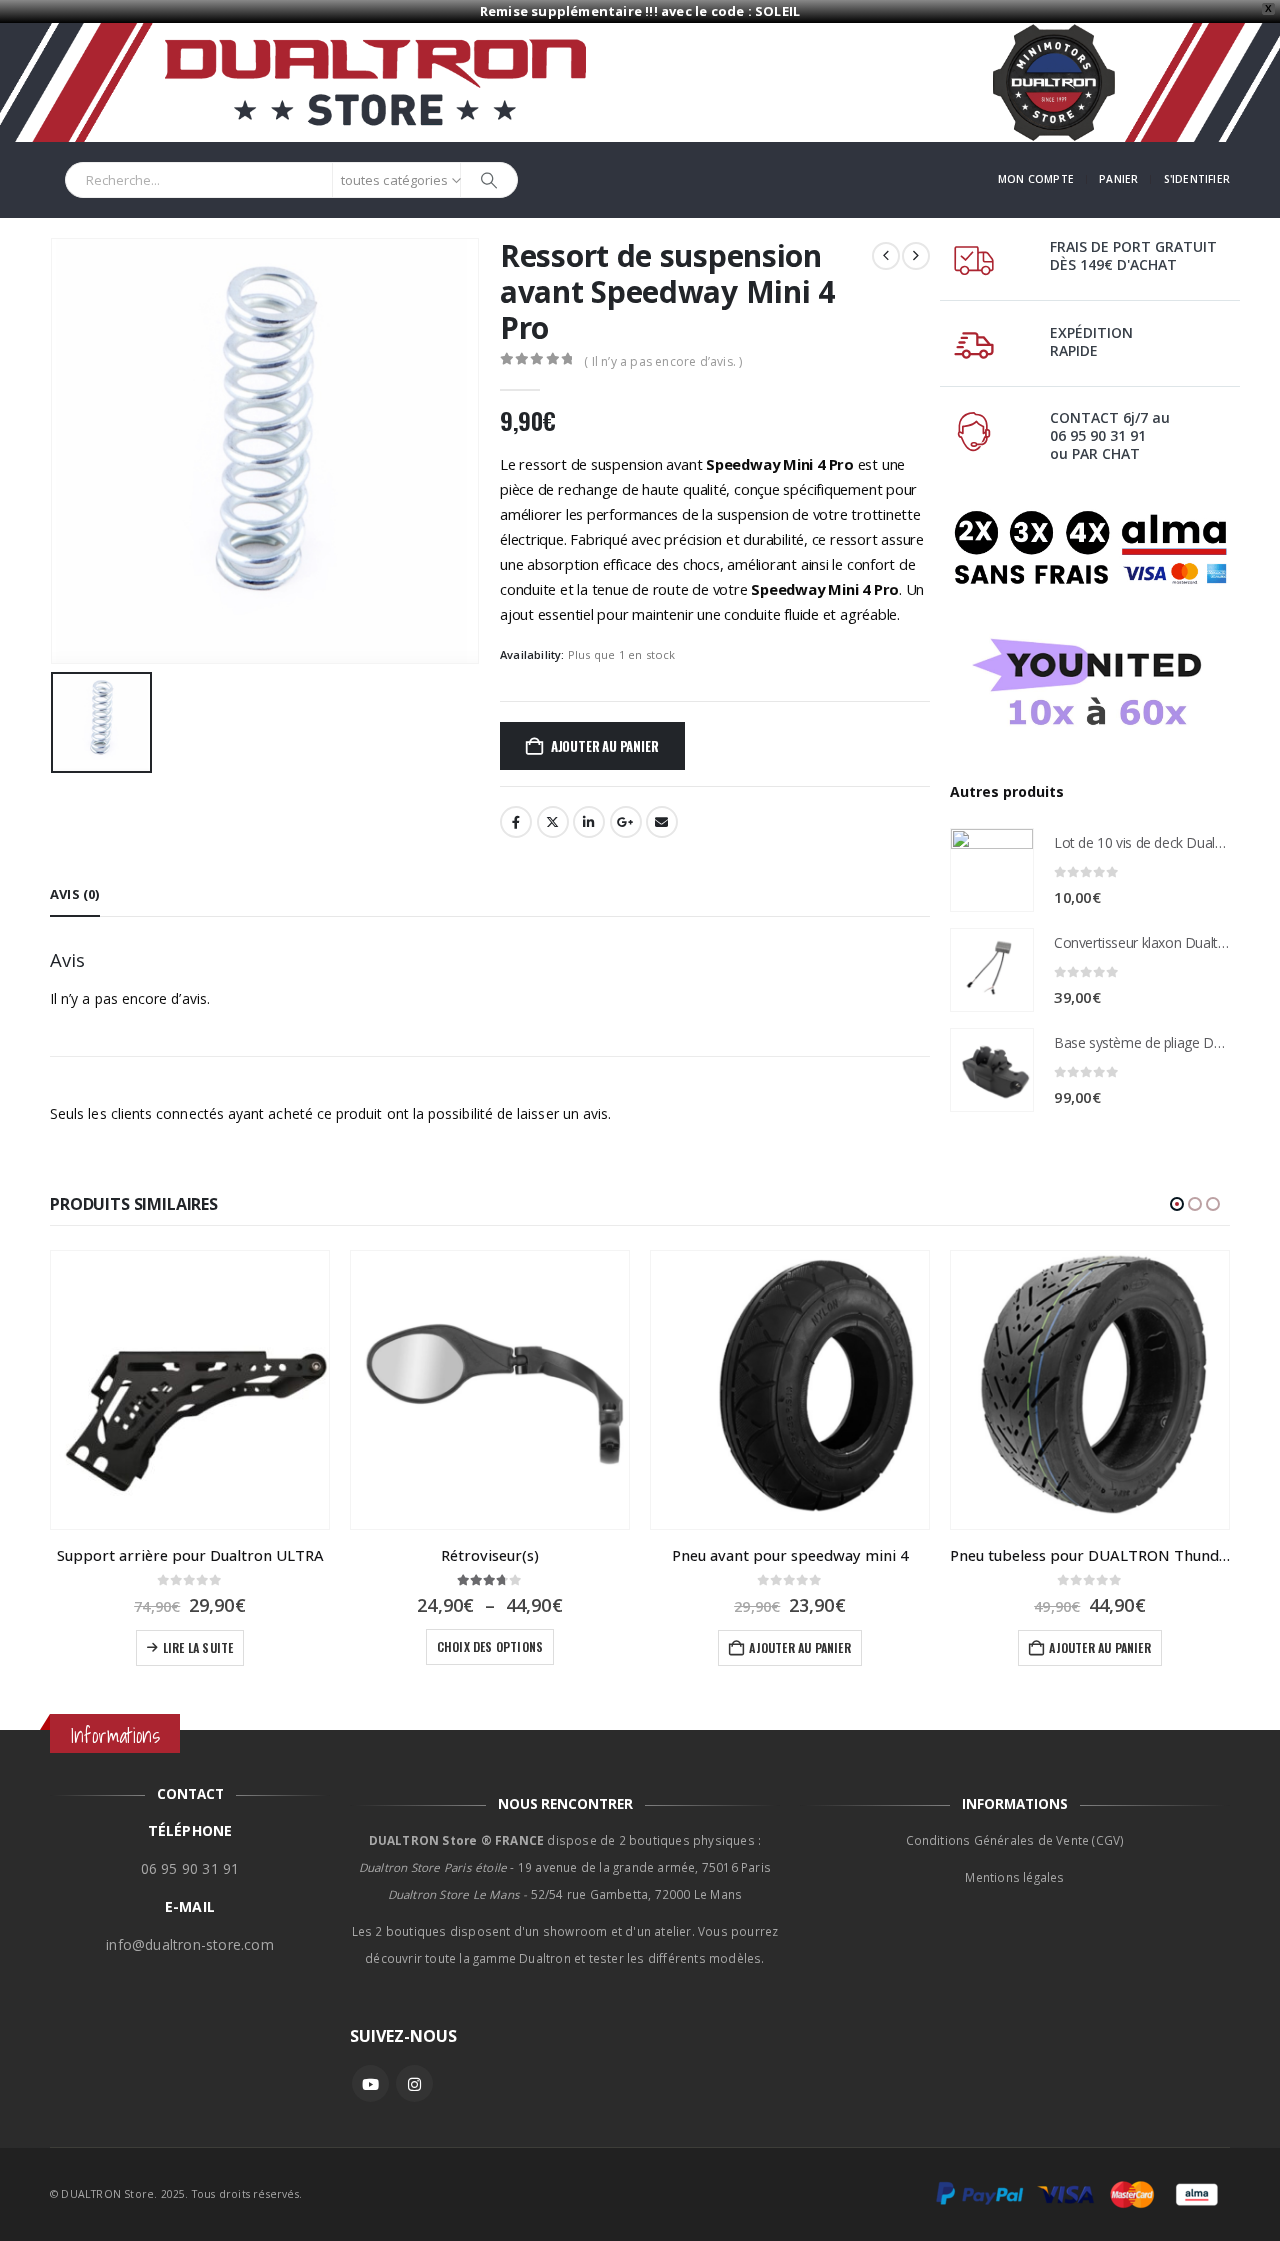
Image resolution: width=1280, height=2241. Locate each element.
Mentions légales (1014, 1877)
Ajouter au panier (605, 746)
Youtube (370, 2083)
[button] (1177, 1204)
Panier (1118, 179)
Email (662, 822)
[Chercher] (489, 180)
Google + (626, 822)
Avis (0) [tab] (75, 894)
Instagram (414, 2083)
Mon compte (1036, 179)
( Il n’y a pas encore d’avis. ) (663, 361)
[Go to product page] (992, 870)
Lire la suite (198, 1647)
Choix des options (490, 1646)
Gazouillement (553, 822)
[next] (916, 256)
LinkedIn (589, 822)
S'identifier (1197, 179)
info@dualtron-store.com (190, 1944)
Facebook (516, 822)
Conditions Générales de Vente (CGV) (1015, 1840)
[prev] (886, 256)
